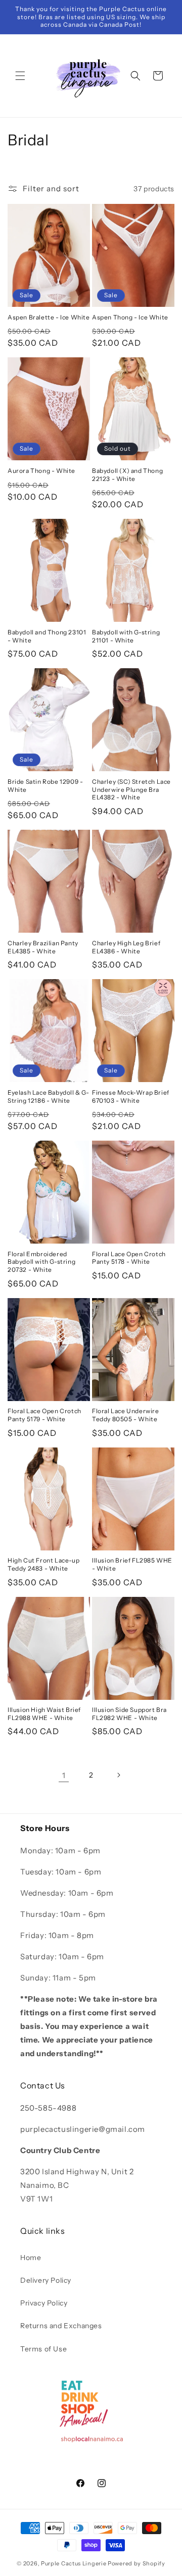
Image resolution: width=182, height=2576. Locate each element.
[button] (20, 76)
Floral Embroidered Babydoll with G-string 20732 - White (41, 1262)
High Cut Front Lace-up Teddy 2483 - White (43, 1564)
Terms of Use (43, 2349)
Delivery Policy (46, 2280)
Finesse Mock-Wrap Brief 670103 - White (131, 1096)
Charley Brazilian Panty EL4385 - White (43, 947)
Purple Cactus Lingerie (74, 2563)
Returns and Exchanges (61, 2326)
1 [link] (64, 1775)
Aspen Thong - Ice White (130, 317)
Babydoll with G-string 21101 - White (126, 636)
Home (31, 2258)
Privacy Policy (44, 2303)
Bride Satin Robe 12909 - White (45, 786)
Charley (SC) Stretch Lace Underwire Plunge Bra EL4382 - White (131, 789)
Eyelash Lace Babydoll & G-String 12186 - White (49, 1096)
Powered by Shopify (136, 2563)
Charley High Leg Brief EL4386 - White (126, 947)
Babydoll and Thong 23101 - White (47, 636)
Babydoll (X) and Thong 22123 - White (127, 475)
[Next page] (118, 1775)
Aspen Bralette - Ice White (49, 317)
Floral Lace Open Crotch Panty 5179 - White (44, 1415)
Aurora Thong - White (41, 471)
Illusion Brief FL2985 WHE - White (132, 1564)
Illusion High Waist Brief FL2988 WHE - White (44, 1714)
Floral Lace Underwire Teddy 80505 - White (126, 1415)
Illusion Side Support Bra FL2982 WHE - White (129, 1714)
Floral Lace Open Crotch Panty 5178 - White (129, 1258)
